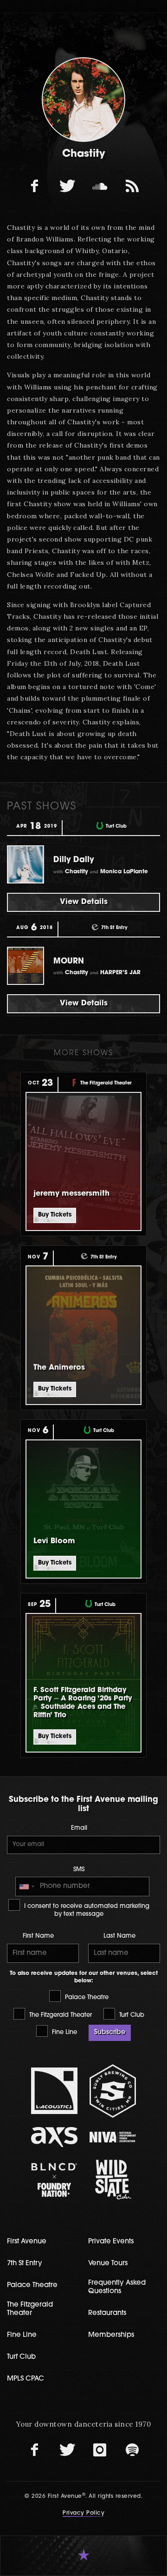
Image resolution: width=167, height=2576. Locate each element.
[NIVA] (113, 2137)
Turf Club (131, 2015)
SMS (79, 1870)
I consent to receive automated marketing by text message (86, 1910)
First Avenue (27, 2242)
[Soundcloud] (100, 186)
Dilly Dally (74, 860)
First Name (38, 1936)
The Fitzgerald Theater (60, 2015)
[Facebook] (35, 186)
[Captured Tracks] (132, 186)
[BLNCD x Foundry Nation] (54, 2180)
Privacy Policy (83, 2513)
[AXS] (54, 2137)
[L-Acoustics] (54, 2091)
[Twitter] (67, 186)
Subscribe (110, 2032)
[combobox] (26, 1887)
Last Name (119, 1936)
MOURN (69, 961)
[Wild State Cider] (113, 2180)
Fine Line (64, 2032)
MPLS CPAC (26, 2379)
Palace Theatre (86, 1997)
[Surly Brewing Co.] (113, 2091)
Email (79, 1828)
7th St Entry (25, 2264)
